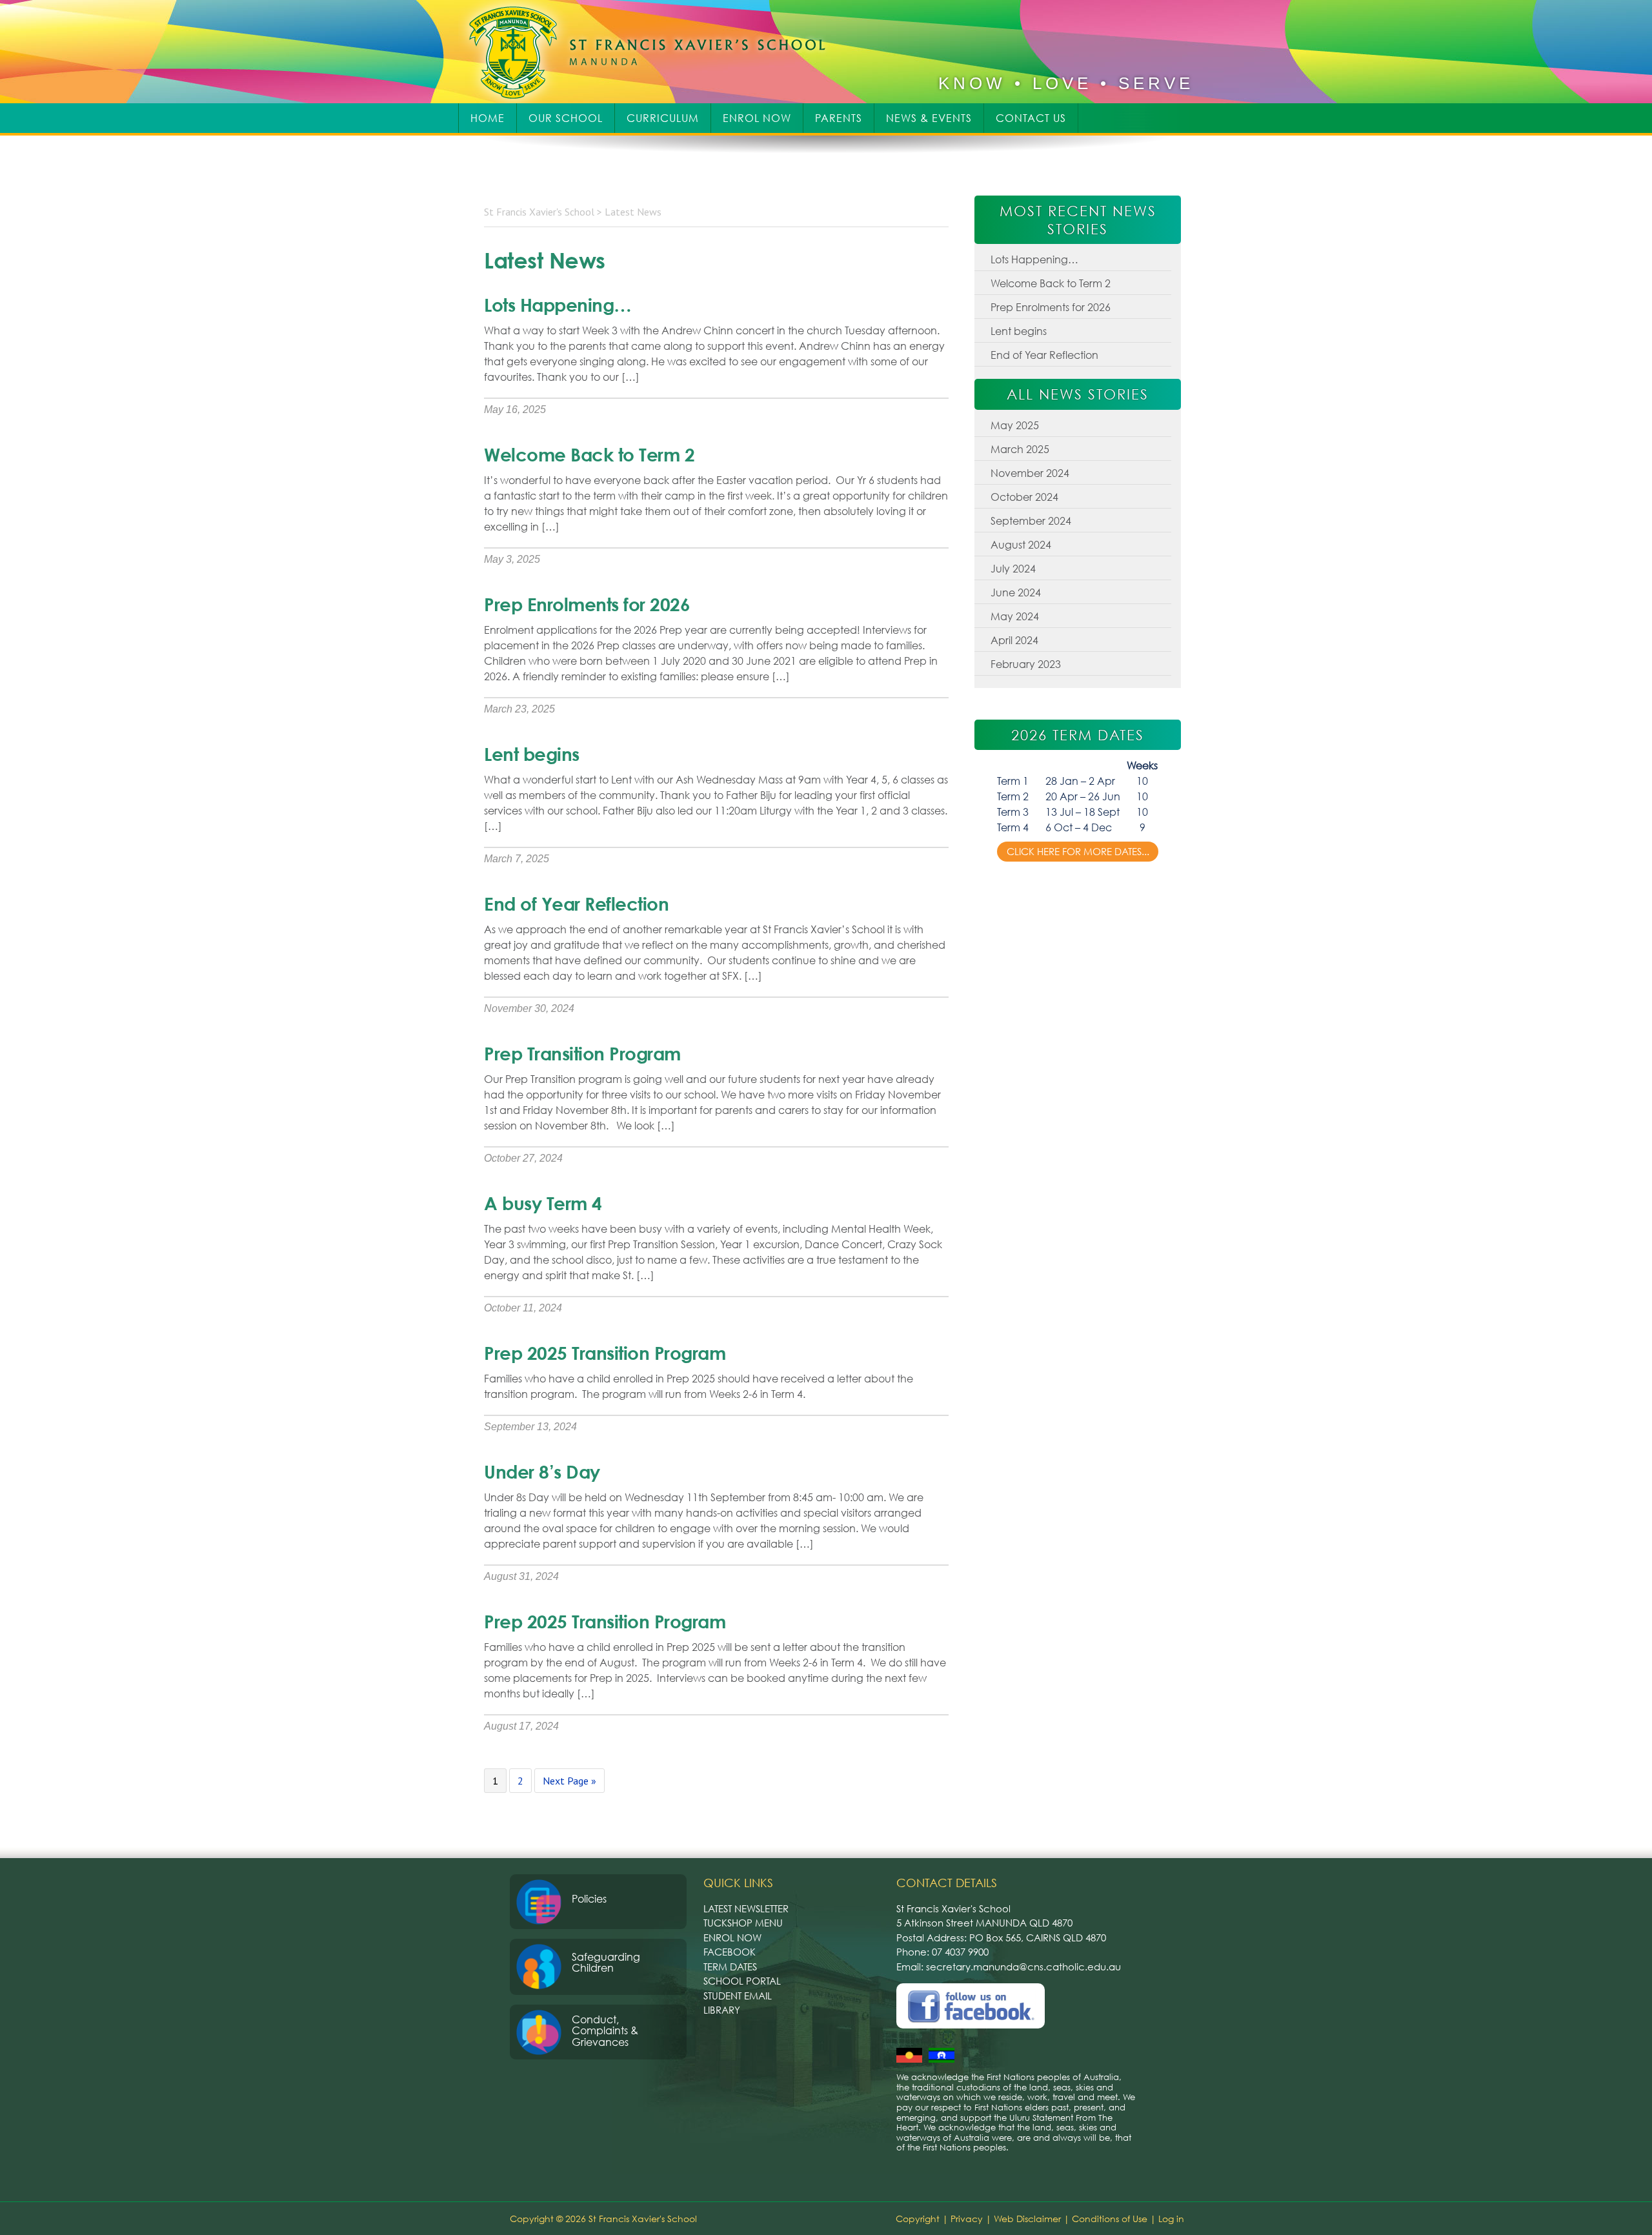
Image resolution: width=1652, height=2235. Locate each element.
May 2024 (1015, 616)
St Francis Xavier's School (656, 52)
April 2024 (1014, 640)
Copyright (918, 2219)
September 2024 (1031, 521)
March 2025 (1020, 449)
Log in (1171, 2219)
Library (722, 2010)
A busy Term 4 (543, 1203)
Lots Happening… (558, 305)
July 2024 (1013, 569)
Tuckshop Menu (743, 1923)
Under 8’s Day (542, 1471)
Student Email (738, 1996)
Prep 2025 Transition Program (605, 1353)
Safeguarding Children (606, 1963)
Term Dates (730, 1967)
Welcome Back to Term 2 (589, 454)
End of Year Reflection (576, 904)
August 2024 (1021, 545)
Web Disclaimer (1027, 2219)
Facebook (730, 1952)
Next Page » (569, 1783)
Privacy (967, 2219)
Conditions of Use (1110, 2219)
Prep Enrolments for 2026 (587, 604)
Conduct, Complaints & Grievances (605, 2031)
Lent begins (532, 754)
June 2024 (1016, 592)
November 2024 (1030, 473)
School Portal (742, 1981)
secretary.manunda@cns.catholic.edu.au (1023, 1967)
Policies (589, 1899)
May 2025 (1015, 425)
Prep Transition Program (582, 1053)
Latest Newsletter (746, 1908)
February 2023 (1026, 664)
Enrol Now (732, 1937)
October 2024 (1024, 497)
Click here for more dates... (1078, 851)
